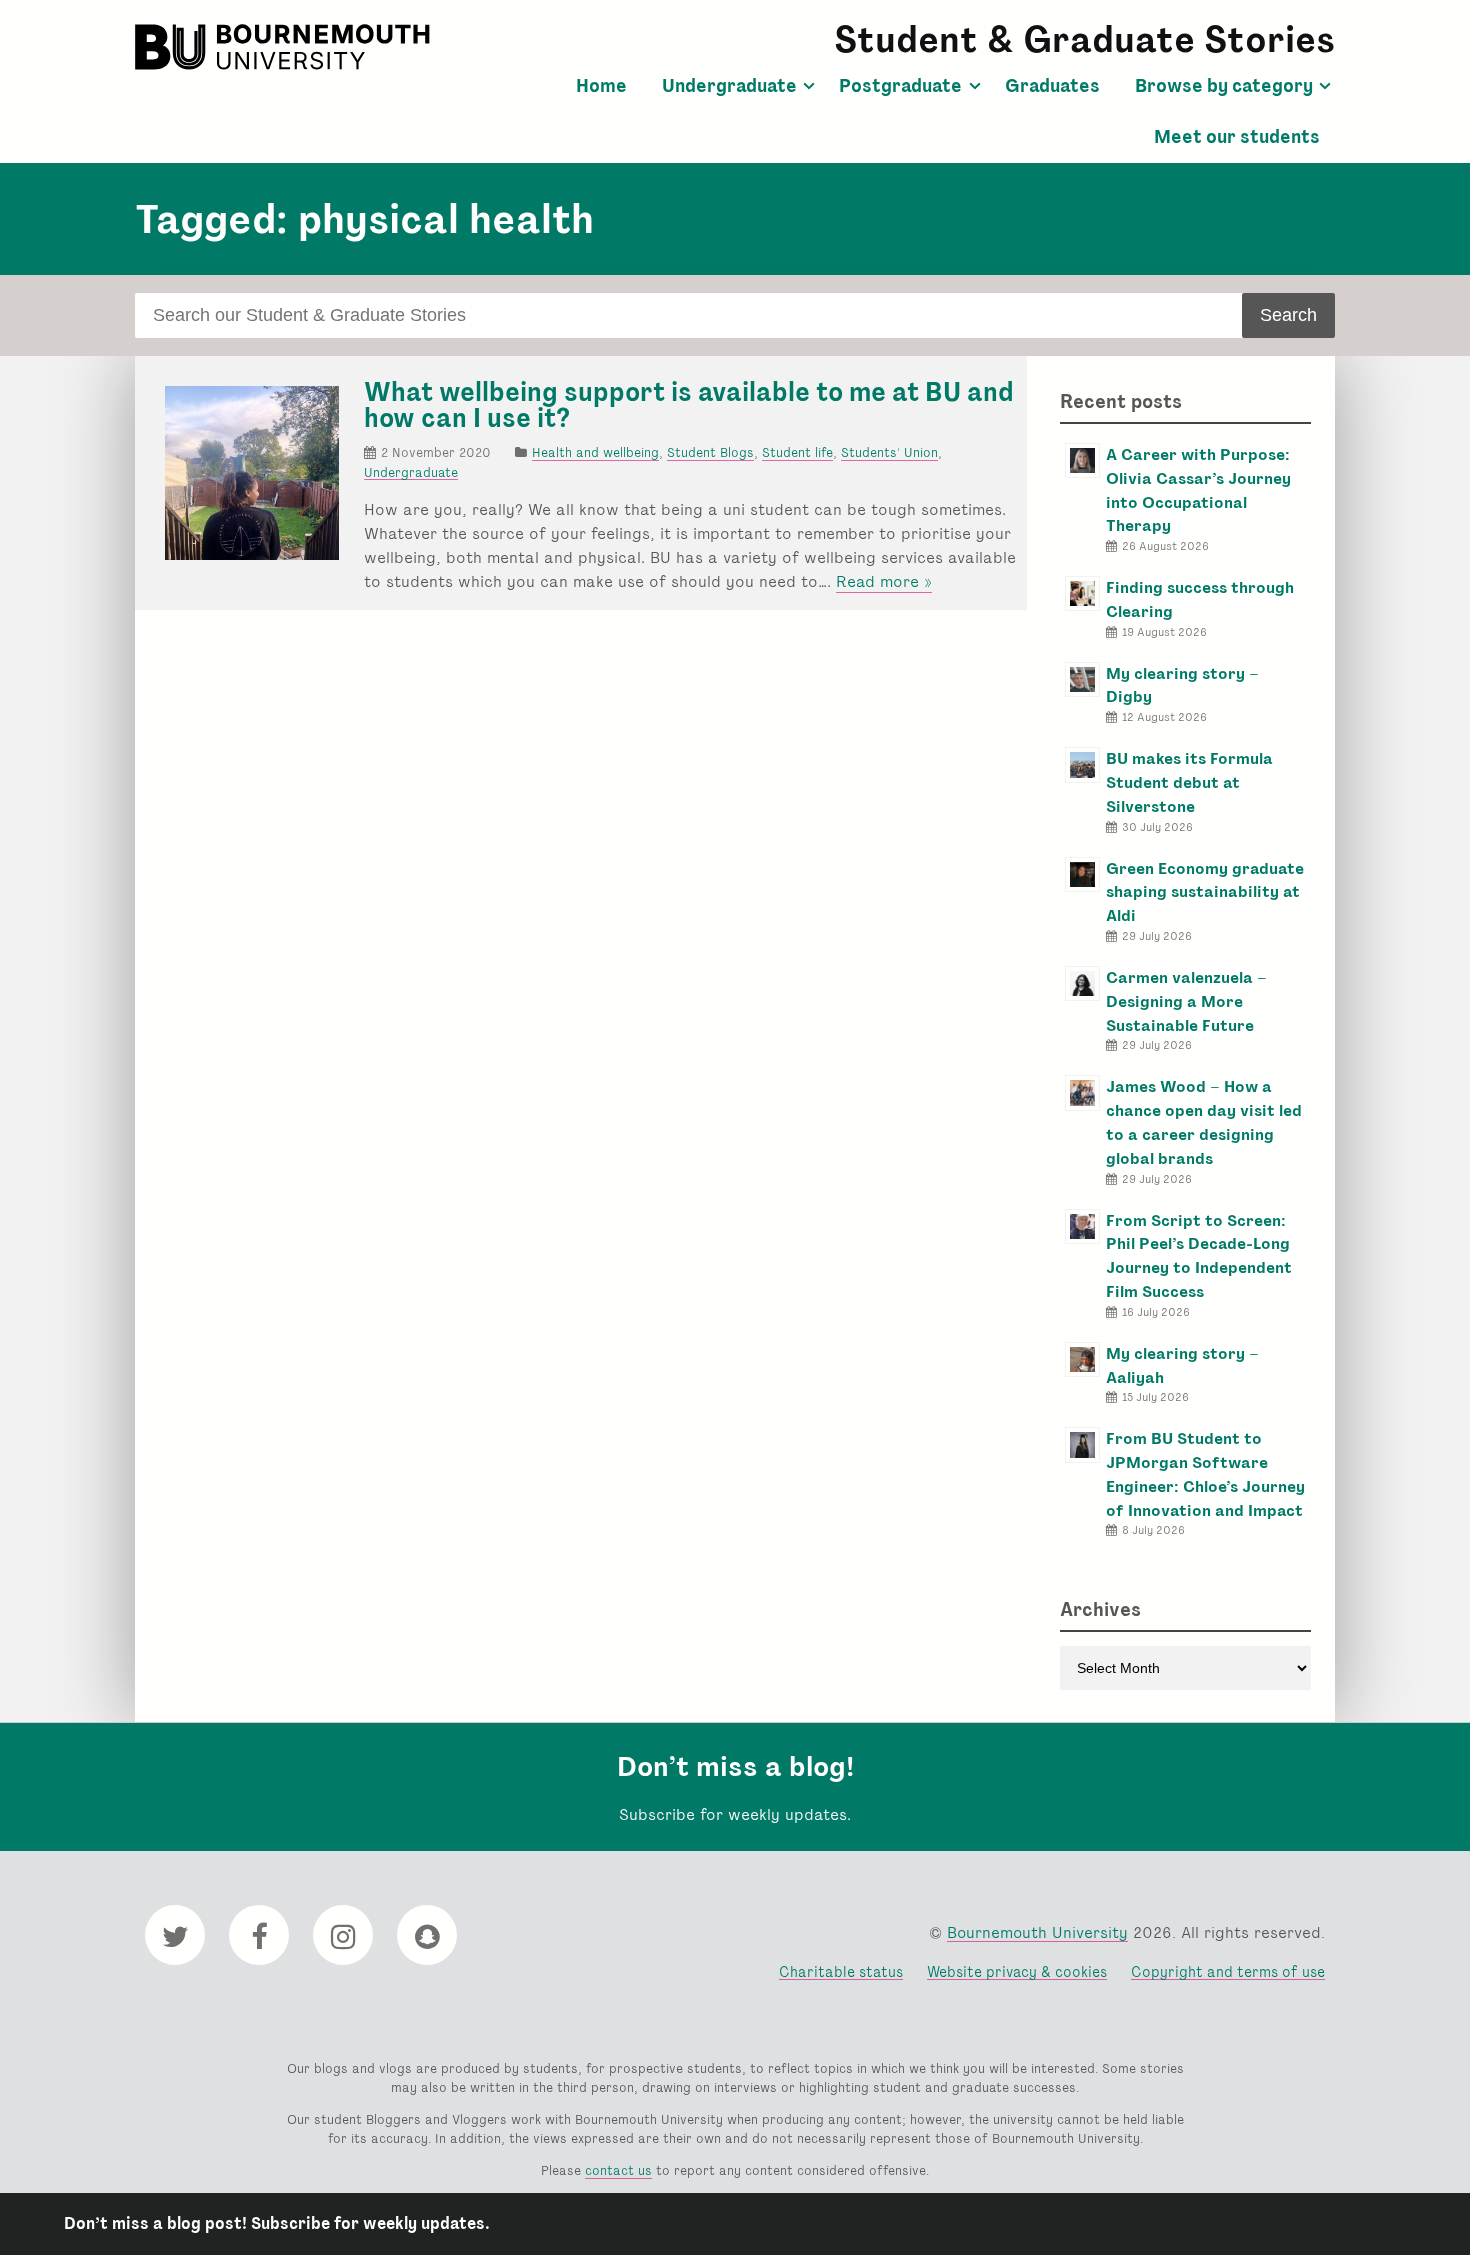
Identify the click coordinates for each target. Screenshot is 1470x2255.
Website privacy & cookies (1017, 1971)
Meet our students (1237, 137)
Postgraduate (900, 86)
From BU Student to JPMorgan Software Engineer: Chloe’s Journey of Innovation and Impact (1205, 1474)
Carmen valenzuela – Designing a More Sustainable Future (1186, 1001)
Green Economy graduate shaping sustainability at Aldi (1205, 892)
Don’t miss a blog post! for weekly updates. (277, 2223)
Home (601, 86)
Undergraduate (729, 86)
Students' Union (889, 452)
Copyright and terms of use (1228, 1971)
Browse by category (1224, 86)
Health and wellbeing (595, 452)
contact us (618, 2170)
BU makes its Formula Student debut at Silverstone (1189, 782)
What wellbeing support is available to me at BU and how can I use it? (689, 405)
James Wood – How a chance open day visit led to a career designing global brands (1204, 1122)
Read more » (884, 582)
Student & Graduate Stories (1084, 39)
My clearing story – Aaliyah (1182, 1365)
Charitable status (841, 1971)
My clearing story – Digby (1182, 685)
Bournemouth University (285, 47)
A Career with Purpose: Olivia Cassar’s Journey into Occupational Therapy (1198, 490)
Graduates (1052, 86)
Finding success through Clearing (1200, 599)
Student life (797, 452)
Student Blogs (710, 452)
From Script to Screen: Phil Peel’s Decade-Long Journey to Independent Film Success (1199, 1256)
